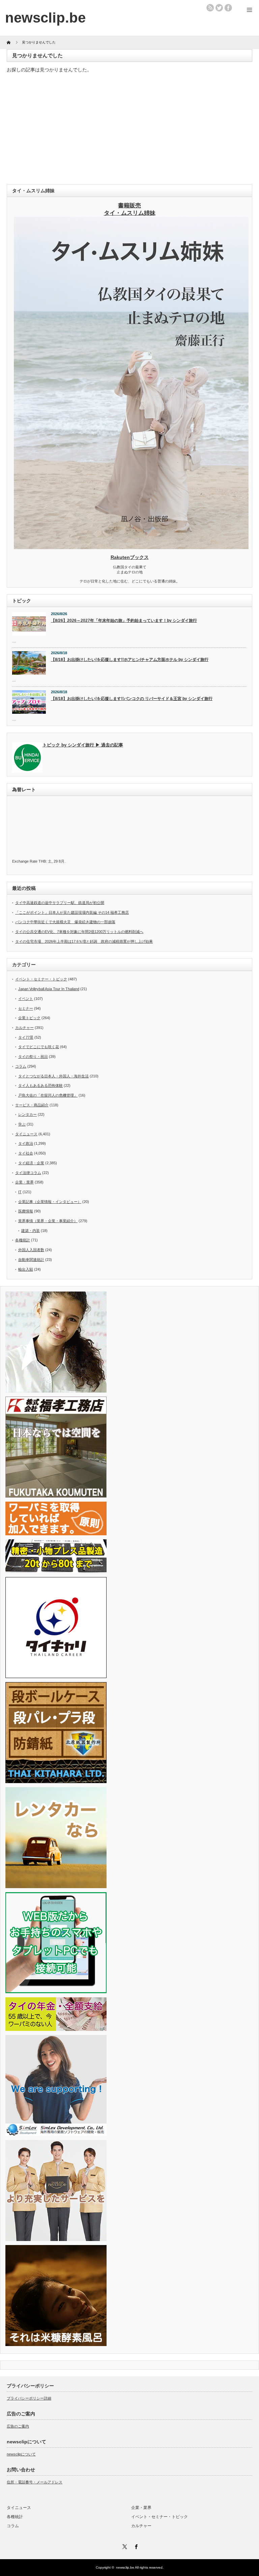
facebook (228, 8)
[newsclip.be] (45, 18)
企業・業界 (24, 1182)
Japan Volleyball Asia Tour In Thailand (49, 989)
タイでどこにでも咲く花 (39, 1047)
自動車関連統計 (31, 1260)
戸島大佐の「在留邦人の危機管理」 (48, 1095)
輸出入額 (26, 1269)
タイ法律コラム (28, 1173)
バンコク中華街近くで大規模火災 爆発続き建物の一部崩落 (65, 922)
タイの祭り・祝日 (33, 1057)
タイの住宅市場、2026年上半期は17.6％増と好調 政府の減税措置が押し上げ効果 (84, 941)
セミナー (26, 1008)
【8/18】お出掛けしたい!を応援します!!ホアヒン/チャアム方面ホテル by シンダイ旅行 (130, 660)
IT (20, 1192)
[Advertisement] (129, 130)
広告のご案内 (18, 2426)
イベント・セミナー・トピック (41, 979)
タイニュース (26, 1134)
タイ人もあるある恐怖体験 (40, 1085)
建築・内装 (31, 1231)
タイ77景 (26, 1037)
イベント (26, 999)
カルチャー (24, 1028)
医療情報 (26, 1211)
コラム (21, 1066)
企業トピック (29, 1018)
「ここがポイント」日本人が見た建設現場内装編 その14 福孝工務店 (72, 912)
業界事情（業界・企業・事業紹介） (48, 1221)
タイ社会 (26, 1153)
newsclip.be (125, 2567)
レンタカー (27, 1114)
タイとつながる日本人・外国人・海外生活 (53, 1076)
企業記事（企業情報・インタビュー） (50, 1202)
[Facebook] (135, 2546)
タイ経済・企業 (31, 1163)
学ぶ (22, 1124)
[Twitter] (124, 2546)
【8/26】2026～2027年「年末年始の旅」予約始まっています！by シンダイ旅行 (124, 621)
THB (42, 861)
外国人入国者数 (31, 1250)
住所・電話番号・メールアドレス (35, 2482)
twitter (219, 8)
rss (210, 8)
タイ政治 (26, 1143)
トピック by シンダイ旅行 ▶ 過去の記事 (83, 745)
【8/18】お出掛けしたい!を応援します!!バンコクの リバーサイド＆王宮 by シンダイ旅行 (132, 699)
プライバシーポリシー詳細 (29, 2398)
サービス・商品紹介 (32, 1105)
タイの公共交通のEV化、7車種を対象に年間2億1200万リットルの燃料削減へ (79, 932)
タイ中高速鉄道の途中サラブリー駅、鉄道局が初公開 (60, 903)
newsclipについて (21, 2454)
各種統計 (23, 1240)
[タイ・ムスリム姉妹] (131, 547)
